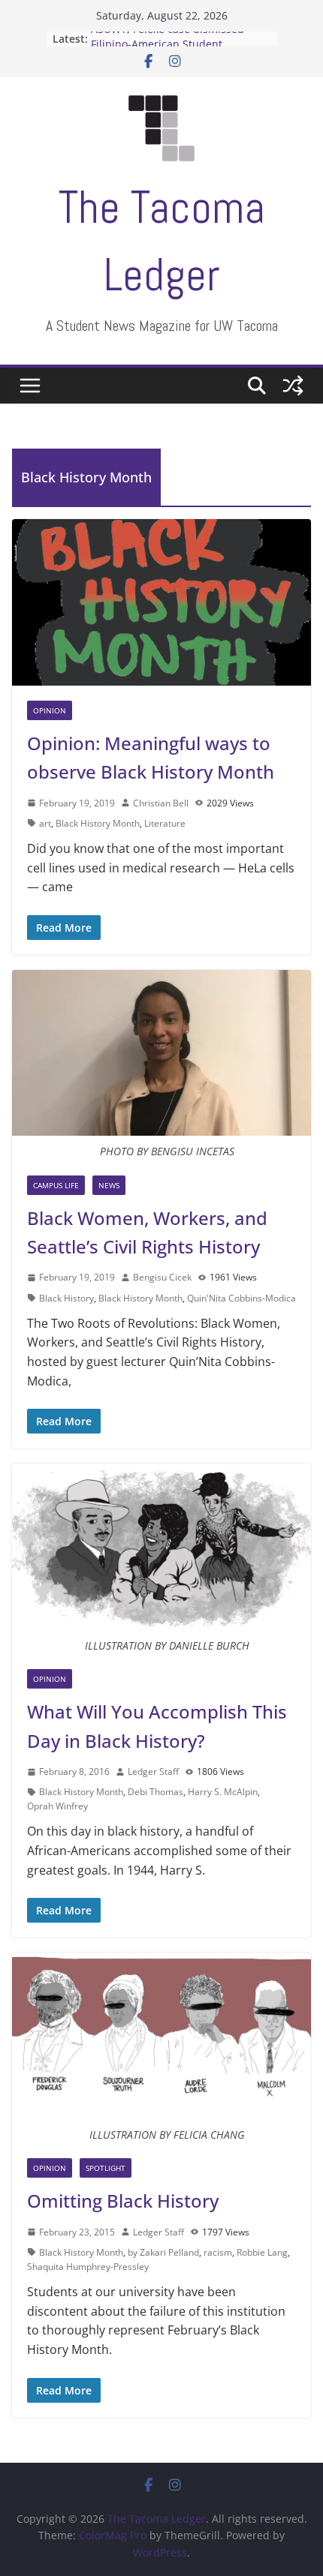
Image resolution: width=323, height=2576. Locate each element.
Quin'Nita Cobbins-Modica (241, 1298)
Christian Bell (161, 803)
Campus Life (56, 1185)
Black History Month (98, 823)
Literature (165, 823)
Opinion (50, 710)
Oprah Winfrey (57, 1806)
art (45, 823)
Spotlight (106, 2168)
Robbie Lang (262, 2252)
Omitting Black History (123, 2201)
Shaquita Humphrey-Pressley (88, 2267)
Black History (66, 1298)
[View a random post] (293, 386)
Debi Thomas (155, 1792)
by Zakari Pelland (163, 2252)
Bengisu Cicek (162, 1277)
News (109, 1185)
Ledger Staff (153, 1771)
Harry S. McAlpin (223, 1792)
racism (218, 2252)
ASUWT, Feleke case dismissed (168, 38)
